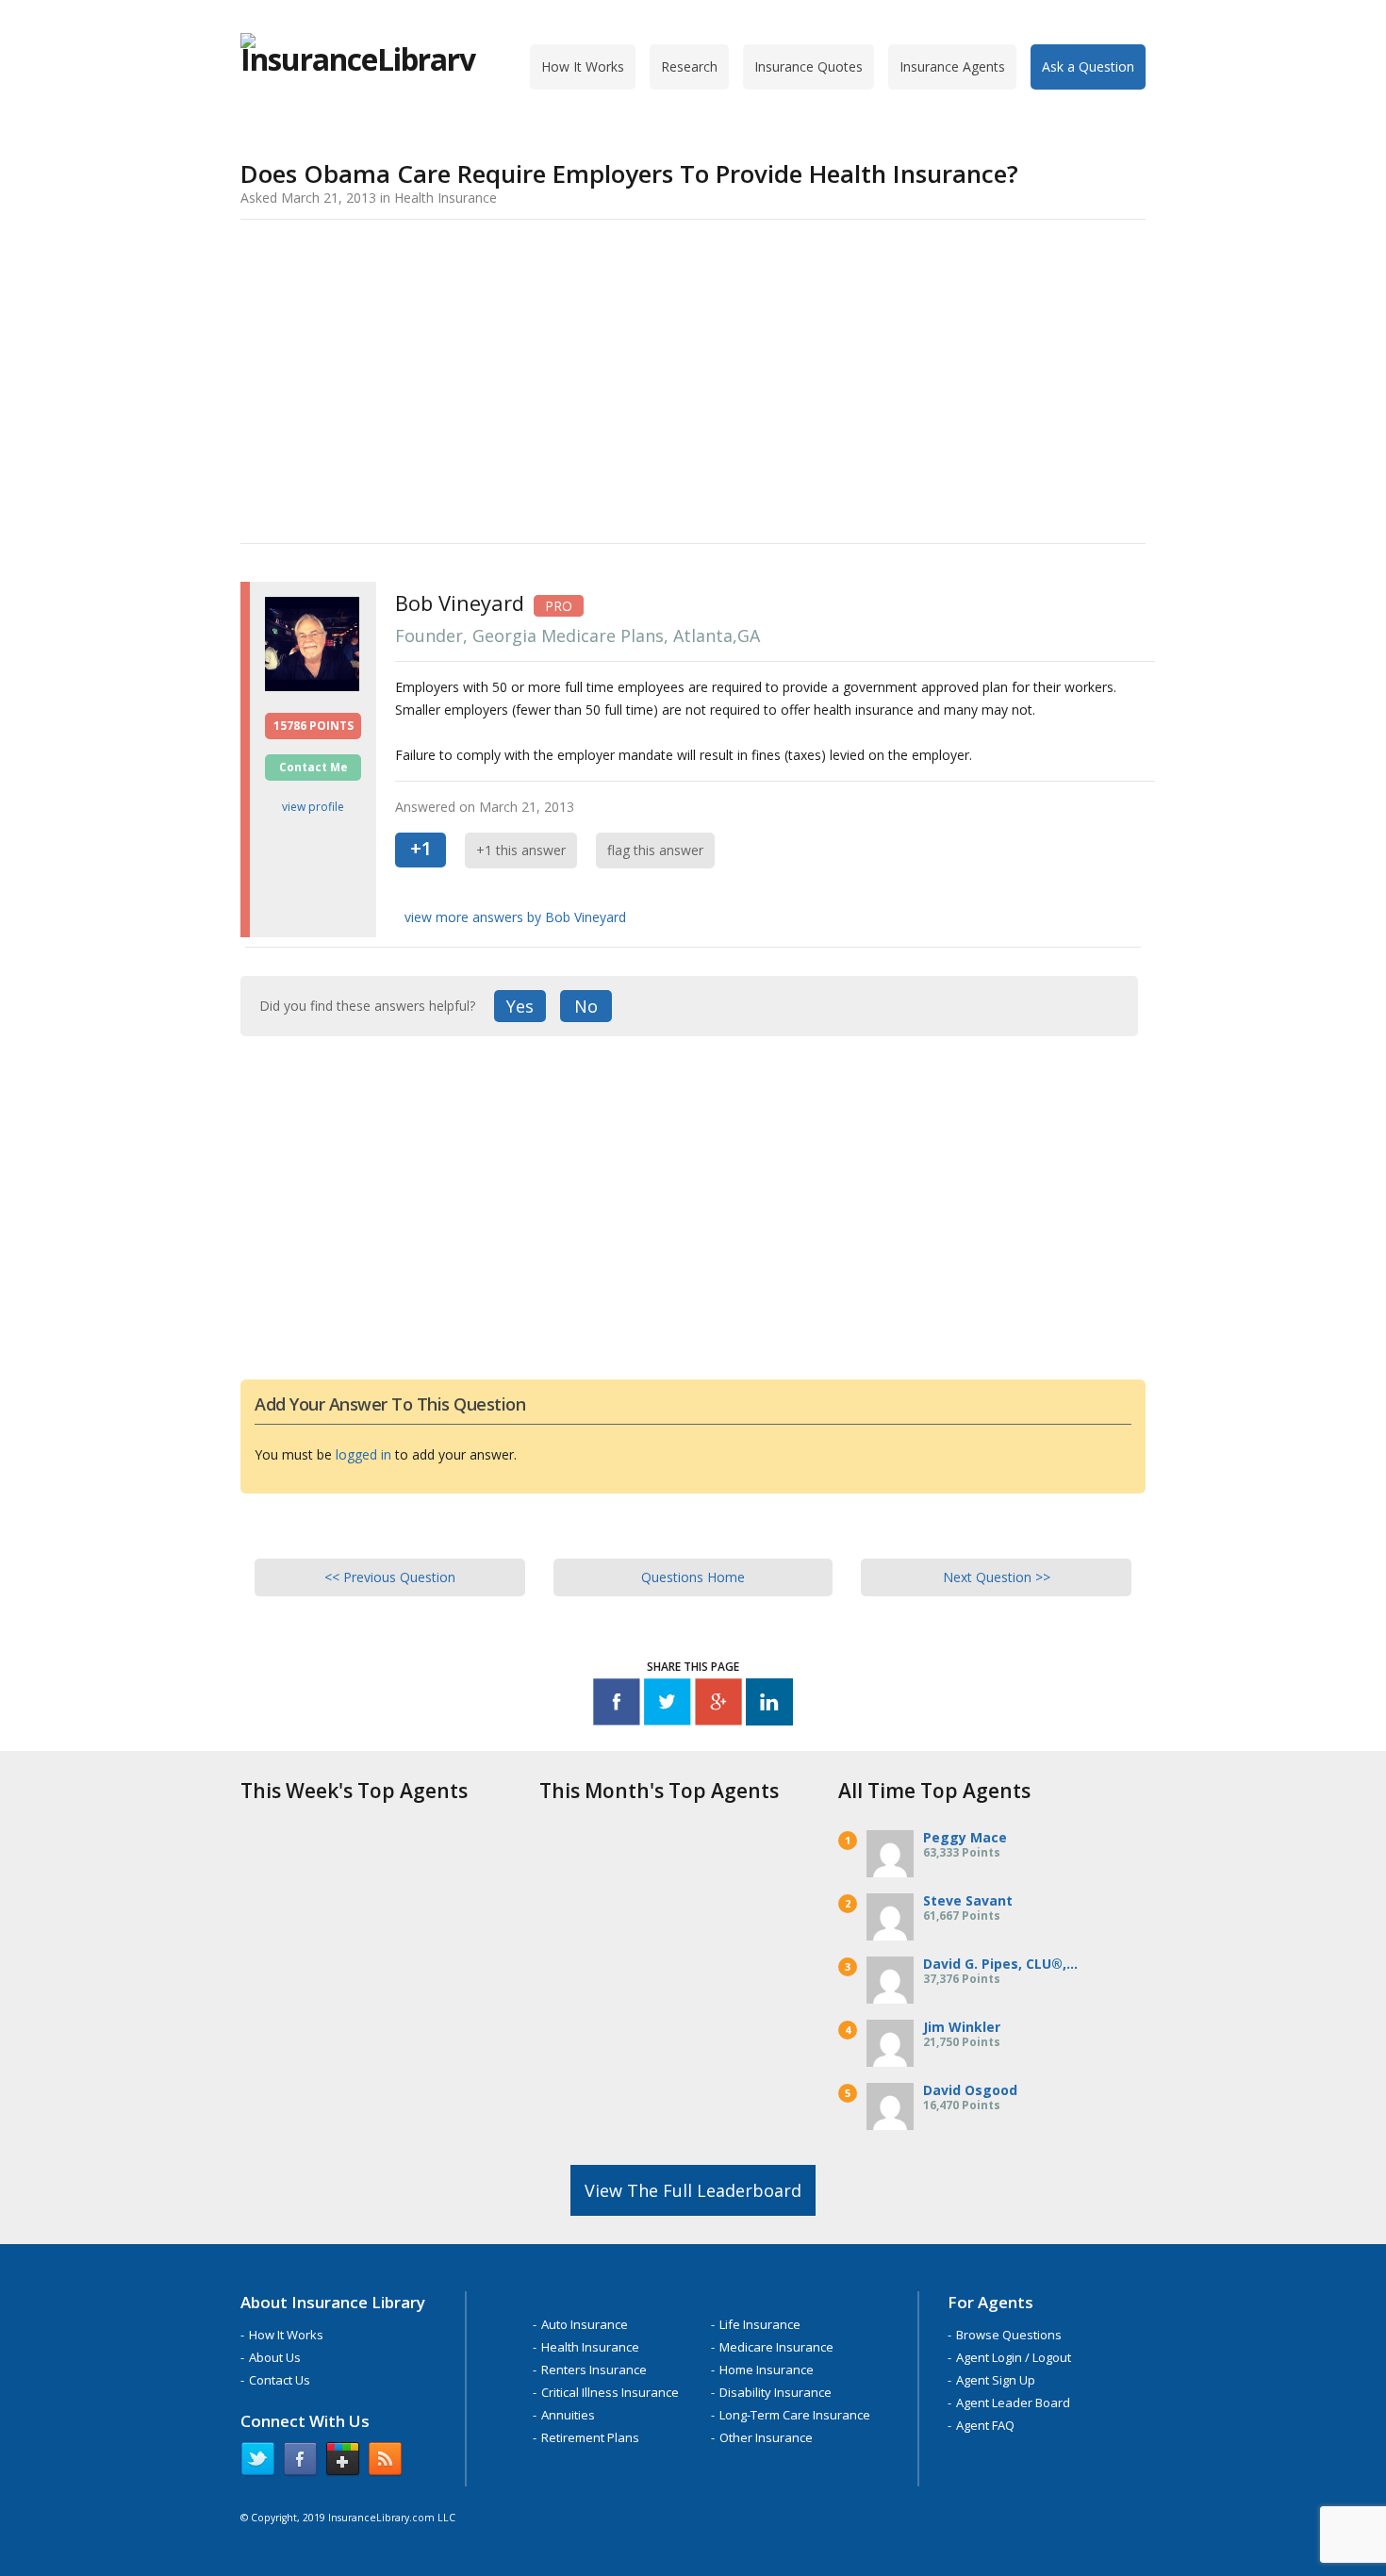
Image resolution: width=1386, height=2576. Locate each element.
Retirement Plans (590, 2437)
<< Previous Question (390, 1577)
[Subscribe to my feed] (385, 2463)
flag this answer (655, 850)
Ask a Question (1088, 66)
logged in (363, 1454)
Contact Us (280, 2380)
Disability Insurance (775, 2392)
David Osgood (970, 2090)
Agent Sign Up (996, 2380)
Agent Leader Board (1013, 2403)
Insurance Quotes (808, 66)
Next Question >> (997, 1577)
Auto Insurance (585, 2324)
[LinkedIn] (769, 1705)
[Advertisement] (693, 378)
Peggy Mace (965, 1837)
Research (689, 66)
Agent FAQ (985, 2425)
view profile (313, 807)
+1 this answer (521, 850)
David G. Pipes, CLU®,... (1000, 1964)
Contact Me (313, 767)
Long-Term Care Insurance (795, 2415)
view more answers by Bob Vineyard (515, 917)
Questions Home (693, 1577)
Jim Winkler (962, 2027)
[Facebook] (617, 1705)
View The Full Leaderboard (693, 2190)
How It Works (583, 66)
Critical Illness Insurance (610, 2392)
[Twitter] (668, 1705)
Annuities (568, 2415)
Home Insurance (767, 2370)
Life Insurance (760, 2324)
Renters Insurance (594, 2370)
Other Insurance (766, 2437)
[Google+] (718, 1705)
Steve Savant (968, 1900)
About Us (275, 2357)
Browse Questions (1009, 2335)
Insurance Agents (952, 66)
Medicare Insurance (776, 2347)
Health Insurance (590, 2347)
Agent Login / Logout (1014, 2357)
